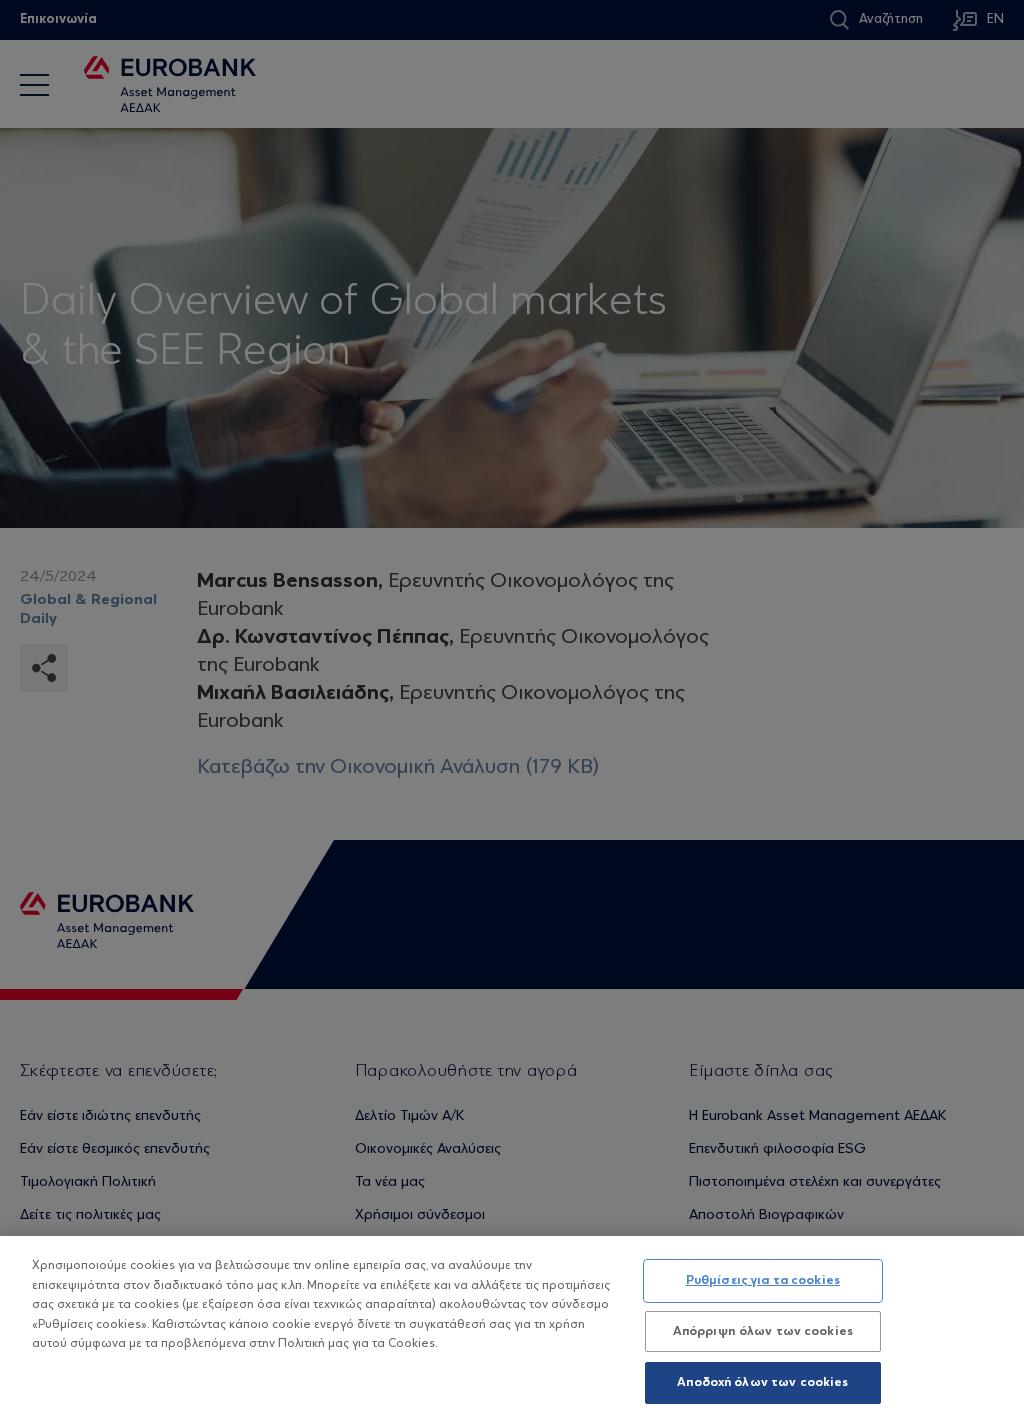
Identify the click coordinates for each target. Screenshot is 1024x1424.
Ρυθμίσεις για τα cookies (763, 1280)
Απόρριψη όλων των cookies (763, 1331)
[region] (512, 1330)
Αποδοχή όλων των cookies (762, 1382)
